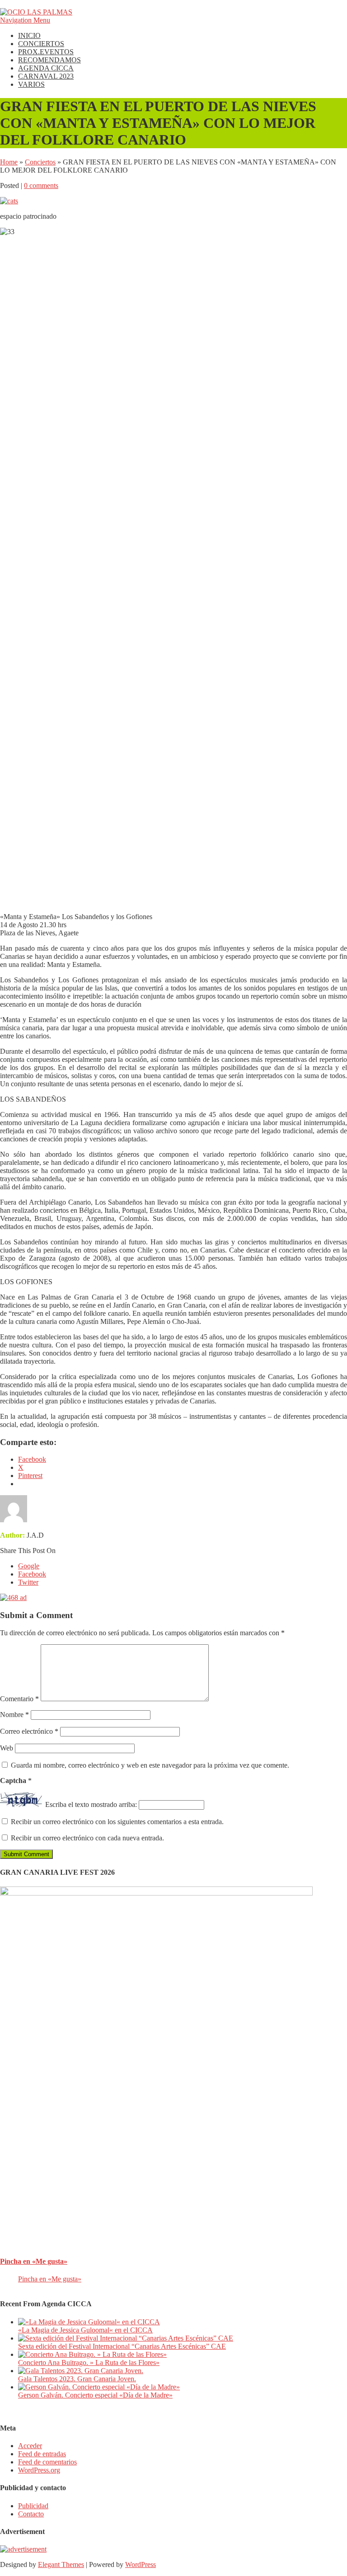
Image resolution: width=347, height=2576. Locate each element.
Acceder (30, 2446)
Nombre (14, 1715)
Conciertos (40, 162)
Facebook (32, 1574)
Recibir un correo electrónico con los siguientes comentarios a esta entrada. (117, 1822)
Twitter (28, 1582)
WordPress (141, 2564)
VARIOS (31, 84)
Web (7, 1748)
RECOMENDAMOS (49, 60)
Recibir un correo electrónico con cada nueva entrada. (87, 1838)
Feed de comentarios (47, 2462)
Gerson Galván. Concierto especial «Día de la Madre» (95, 2395)
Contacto (31, 2514)
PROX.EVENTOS (46, 52)
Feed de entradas (42, 2454)
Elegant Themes (61, 2564)
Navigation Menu (25, 20)
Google (29, 1566)
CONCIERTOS (41, 44)
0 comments (41, 185)
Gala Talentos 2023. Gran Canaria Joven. (77, 2379)
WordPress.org (39, 2470)
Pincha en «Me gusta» (34, 2261)
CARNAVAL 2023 (46, 76)
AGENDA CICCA (46, 68)
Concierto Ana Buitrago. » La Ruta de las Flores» (89, 2363)
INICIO (29, 35)
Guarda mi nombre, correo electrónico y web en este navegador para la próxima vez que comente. (150, 1765)
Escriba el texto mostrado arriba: (91, 1804)
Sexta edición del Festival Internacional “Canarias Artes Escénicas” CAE (122, 2346)
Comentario (19, 1699)
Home (9, 162)
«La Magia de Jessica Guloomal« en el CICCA (85, 2330)
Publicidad (33, 2506)
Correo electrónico (29, 1731)
